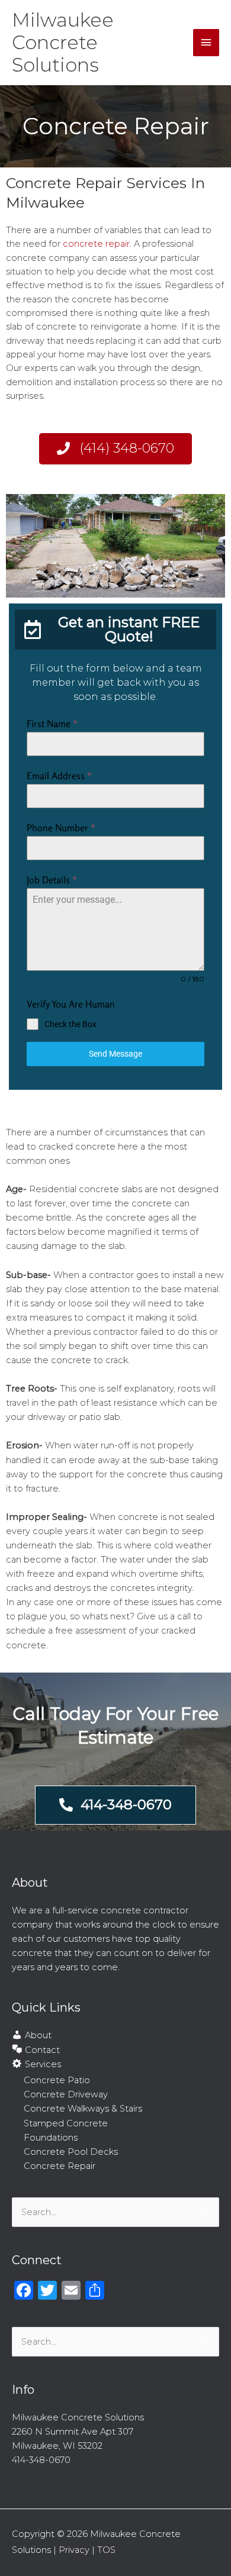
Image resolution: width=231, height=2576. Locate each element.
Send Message (115, 1054)
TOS (106, 2550)
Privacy (74, 2550)
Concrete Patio (57, 2080)
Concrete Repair (60, 2166)
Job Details (52, 880)
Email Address (59, 776)
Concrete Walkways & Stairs (83, 2109)
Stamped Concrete (66, 2123)
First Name (52, 724)
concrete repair (96, 244)
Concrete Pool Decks (71, 2152)
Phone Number (61, 828)
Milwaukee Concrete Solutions (63, 43)
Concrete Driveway (66, 2094)
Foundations (51, 2138)
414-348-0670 (41, 2460)
